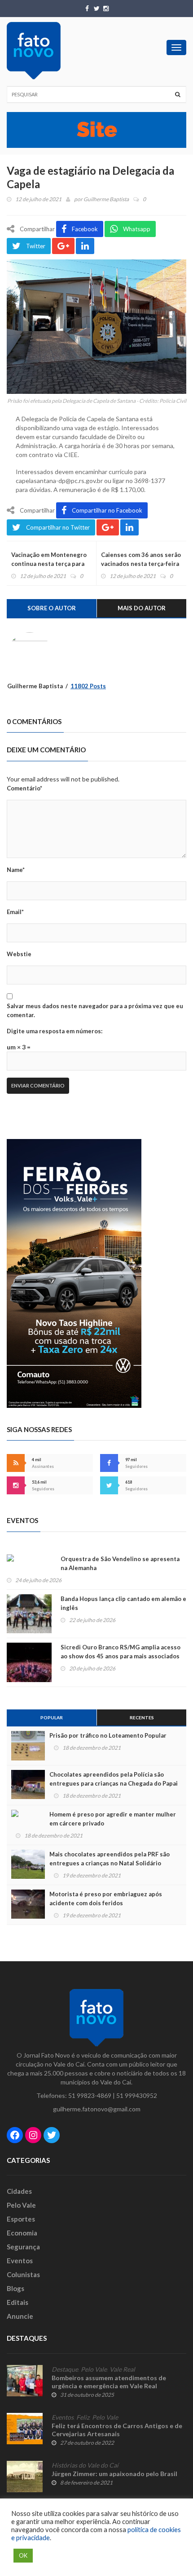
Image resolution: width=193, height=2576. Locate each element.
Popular (52, 1717)
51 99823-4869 (90, 2095)
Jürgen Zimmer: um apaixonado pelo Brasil (114, 2474)
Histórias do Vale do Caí (85, 2465)
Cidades (19, 2191)
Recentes (142, 1717)
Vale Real (122, 2369)
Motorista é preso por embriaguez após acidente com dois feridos (106, 1899)
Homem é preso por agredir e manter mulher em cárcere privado (113, 1819)
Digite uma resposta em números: (55, 1031)
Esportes (21, 2219)
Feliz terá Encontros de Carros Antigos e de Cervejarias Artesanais (117, 2430)
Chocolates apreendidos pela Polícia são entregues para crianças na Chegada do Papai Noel (114, 1783)
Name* (16, 870)
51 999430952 (137, 2095)
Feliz (83, 2417)
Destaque (65, 2369)
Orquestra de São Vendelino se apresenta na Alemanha (120, 1563)
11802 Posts (88, 686)
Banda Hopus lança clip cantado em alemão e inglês (123, 1603)
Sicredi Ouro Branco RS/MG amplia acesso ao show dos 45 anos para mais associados (121, 1652)
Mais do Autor (142, 608)
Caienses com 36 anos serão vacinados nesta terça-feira (141, 559)
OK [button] (23, 2555)
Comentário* (24, 788)
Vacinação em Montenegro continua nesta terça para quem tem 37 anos (49, 564)
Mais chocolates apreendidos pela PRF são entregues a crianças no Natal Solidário (110, 1859)
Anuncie (20, 2316)
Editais (18, 2302)
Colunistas (23, 2274)
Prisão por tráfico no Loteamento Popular (108, 1735)
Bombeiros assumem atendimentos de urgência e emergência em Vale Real (109, 2382)
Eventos (20, 2261)
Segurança (23, 2247)
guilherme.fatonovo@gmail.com (97, 2109)
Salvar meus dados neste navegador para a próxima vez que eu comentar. (95, 1010)
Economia (22, 2233)
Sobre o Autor (52, 608)
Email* (15, 912)
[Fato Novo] (34, 51)
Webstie (19, 954)
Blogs (15, 2288)
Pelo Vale (21, 2205)
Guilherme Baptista (106, 199)
